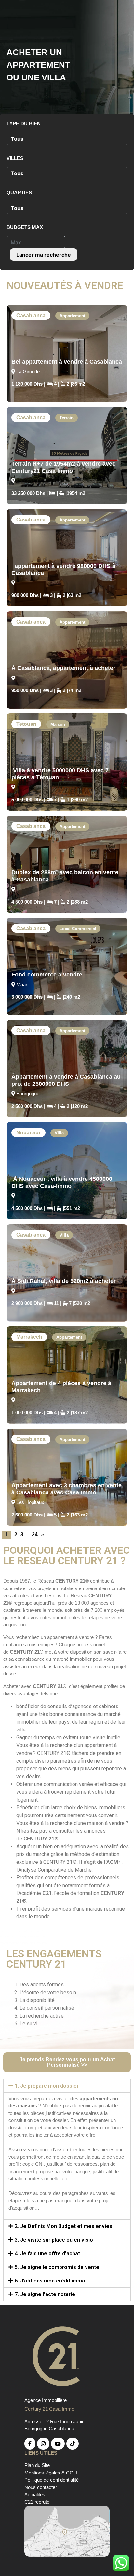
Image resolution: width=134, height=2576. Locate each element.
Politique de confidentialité (52, 2480)
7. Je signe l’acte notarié (45, 2294)
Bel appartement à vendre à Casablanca (67, 362)
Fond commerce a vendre (47, 975)
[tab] (67, 2086)
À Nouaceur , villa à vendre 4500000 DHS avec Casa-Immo (62, 1182)
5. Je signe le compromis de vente (57, 2267)
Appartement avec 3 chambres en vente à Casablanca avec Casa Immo (67, 1489)
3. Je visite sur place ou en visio (54, 2240)
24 (35, 1534)
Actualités (35, 2494)
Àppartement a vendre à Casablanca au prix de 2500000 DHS (66, 1080)
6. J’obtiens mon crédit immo (50, 2281)
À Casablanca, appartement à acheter (63, 668)
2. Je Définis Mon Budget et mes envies (63, 2226)
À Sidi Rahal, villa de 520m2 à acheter (64, 1281)
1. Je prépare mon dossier (47, 2086)
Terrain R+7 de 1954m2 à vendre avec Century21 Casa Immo (63, 467)
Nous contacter (41, 2487)
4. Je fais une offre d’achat (47, 2253)
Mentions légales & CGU (51, 2473)
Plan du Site (37, 2465)
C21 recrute (37, 2502)
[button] (67, 2062)
